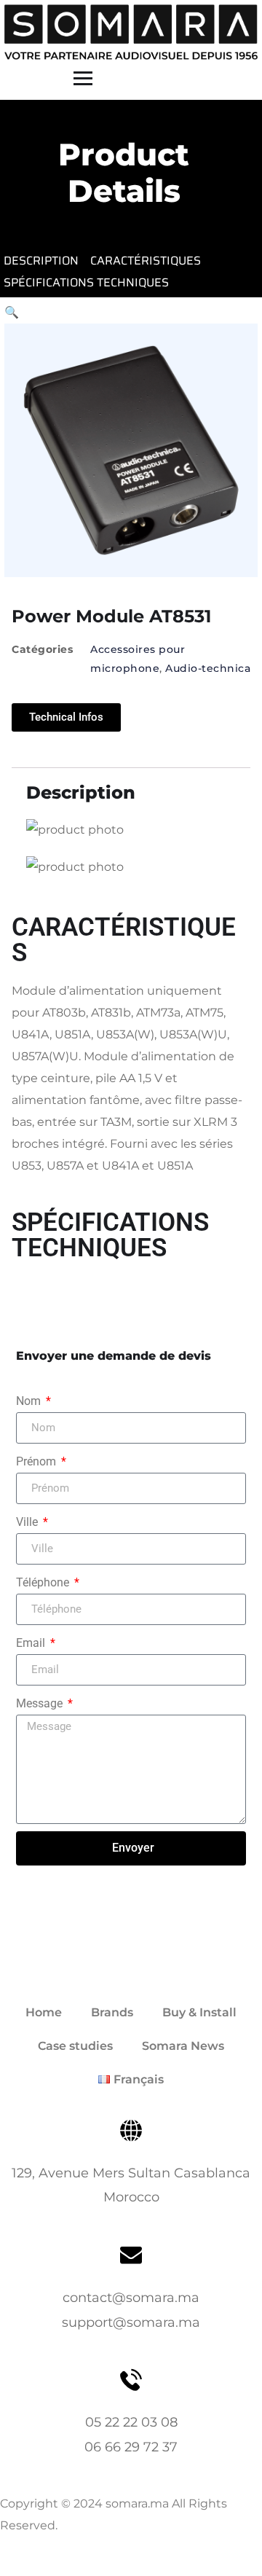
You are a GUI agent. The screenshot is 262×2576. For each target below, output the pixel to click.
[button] (12, 312)
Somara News (183, 2046)
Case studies (75, 2046)
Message (41, 1703)
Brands (112, 2012)
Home (44, 2012)
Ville (28, 1522)
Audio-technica (208, 668)
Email (32, 1643)
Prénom (37, 1461)
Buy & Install (199, 2012)
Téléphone (44, 1582)
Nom (30, 1401)
